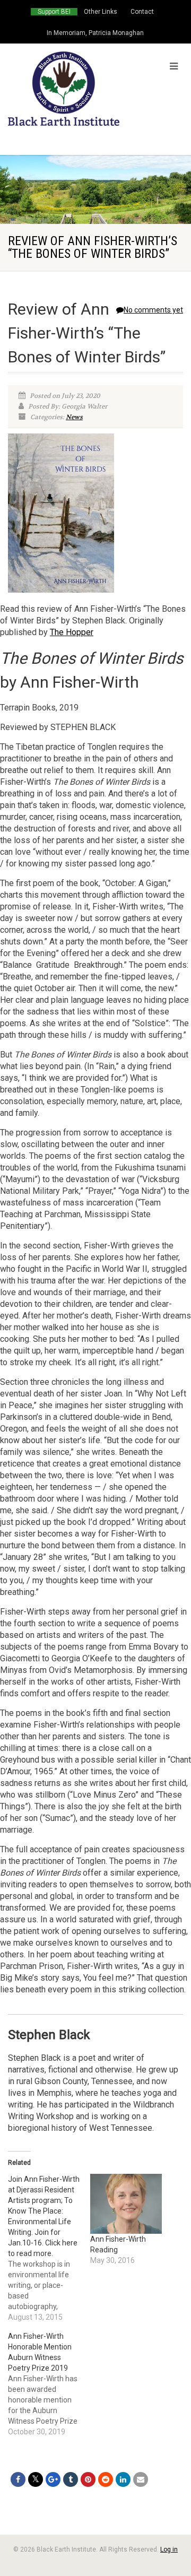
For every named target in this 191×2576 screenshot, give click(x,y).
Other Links (101, 12)
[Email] (141, 2479)
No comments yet (153, 310)
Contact (142, 12)
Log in (169, 2549)
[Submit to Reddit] (106, 2479)
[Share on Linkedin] (123, 2479)
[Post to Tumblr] (71, 2479)
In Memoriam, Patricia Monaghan (95, 33)
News (74, 417)
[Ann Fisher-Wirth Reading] (126, 2204)
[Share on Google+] (53, 2479)
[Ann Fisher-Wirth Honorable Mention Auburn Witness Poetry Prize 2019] (49, 2384)
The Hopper (72, 632)
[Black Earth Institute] (64, 89)
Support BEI (54, 12)
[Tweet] (36, 2479)
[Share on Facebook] (18, 2479)
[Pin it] (88, 2479)
